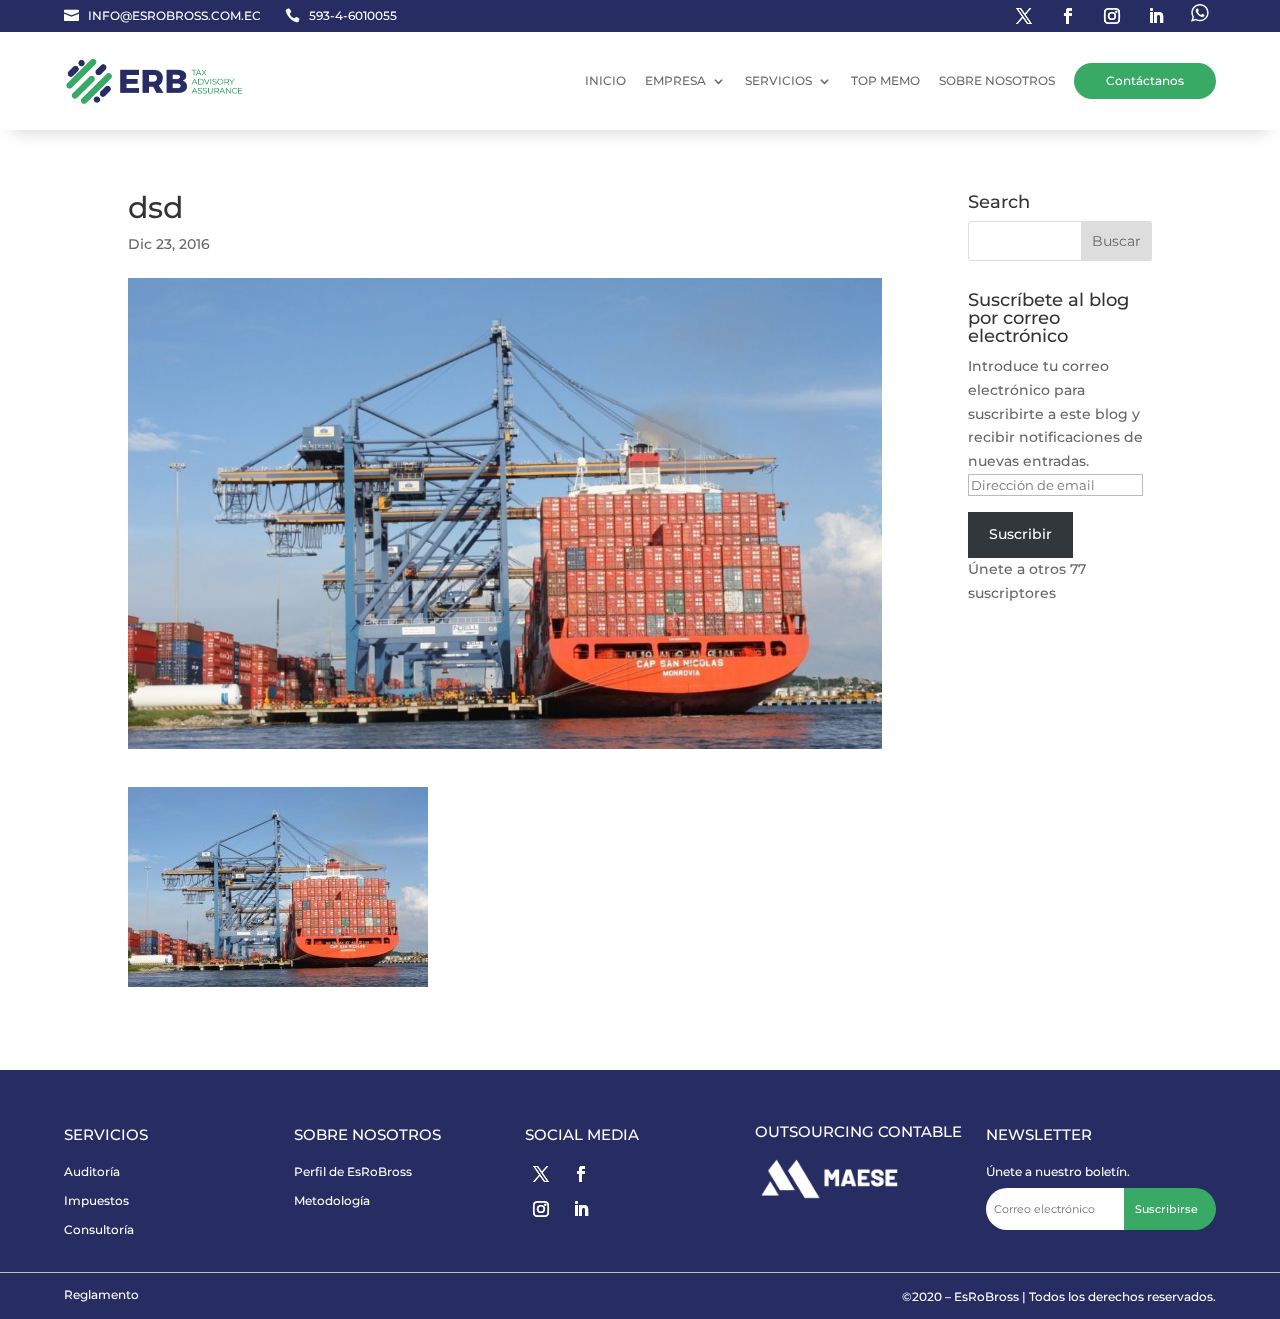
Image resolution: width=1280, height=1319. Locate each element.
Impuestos (96, 1200)
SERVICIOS (778, 80)
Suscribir (1020, 534)
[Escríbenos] (1200, 16)
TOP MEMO (885, 80)
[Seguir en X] (541, 1174)
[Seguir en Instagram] (1112, 16)
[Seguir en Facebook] (1068, 16)
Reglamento (101, 1294)
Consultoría (99, 1229)
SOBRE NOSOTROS (997, 80)
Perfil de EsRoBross (353, 1171)
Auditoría (92, 1171)
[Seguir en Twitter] (1024, 16)
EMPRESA (675, 80)
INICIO (605, 80)
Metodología (332, 1200)
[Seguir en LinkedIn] (1156, 16)
